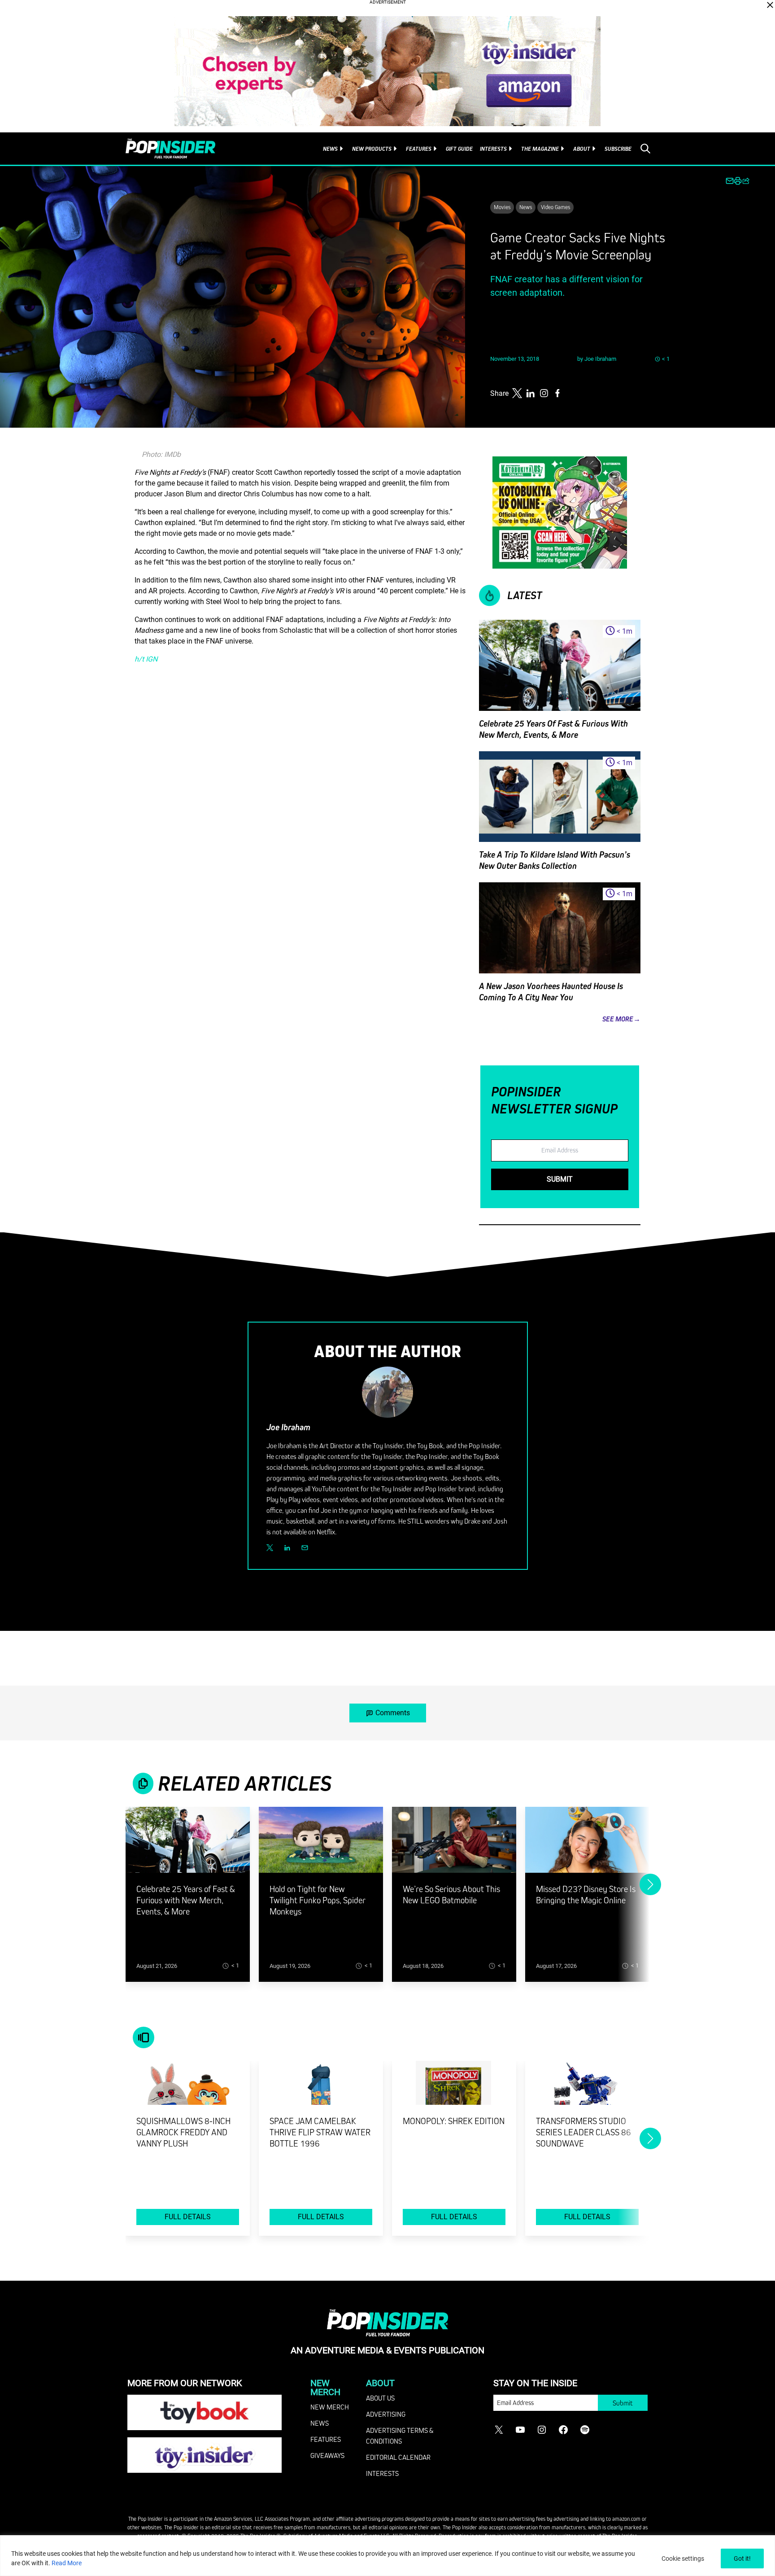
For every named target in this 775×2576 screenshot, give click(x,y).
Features (419, 149)
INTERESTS (382, 2473)
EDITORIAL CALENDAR (398, 2457)
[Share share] (746, 181)
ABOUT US (380, 2398)
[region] (387, 2556)
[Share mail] (730, 181)
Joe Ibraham (600, 359)
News (330, 149)
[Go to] (188, 1845)
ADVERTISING (386, 2414)
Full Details (188, 2217)
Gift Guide (459, 149)
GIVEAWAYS (327, 2455)
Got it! (742, 2558)
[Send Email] (305, 1548)
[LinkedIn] (287, 1548)
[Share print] (738, 181)
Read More (67, 2563)
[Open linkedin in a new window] (531, 393)
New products (372, 149)
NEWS (320, 2423)
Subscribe (618, 149)
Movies (502, 207)
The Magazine (540, 149)
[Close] (770, 5)
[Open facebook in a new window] (557, 393)
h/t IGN (146, 659)
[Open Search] (645, 149)
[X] (270, 1548)
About (582, 149)
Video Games (555, 207)
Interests (493, 149)
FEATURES (326, 2439)
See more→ (621, 1019)
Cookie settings (683, 2558)
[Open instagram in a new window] (544, 393)
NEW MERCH (330, 2407)
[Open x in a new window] (517, 393)
